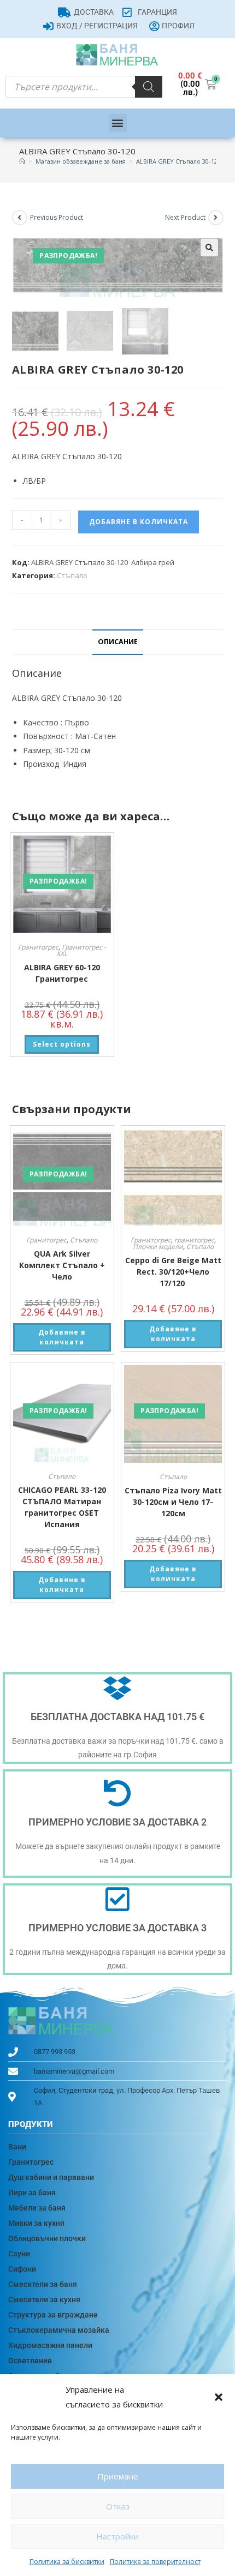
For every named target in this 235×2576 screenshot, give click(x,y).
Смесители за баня (43, 2284)
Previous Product (57, 217)
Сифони (22, 2269)
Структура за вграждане (53, 2315)
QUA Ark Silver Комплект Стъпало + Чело (62, 1265)
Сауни (19, 2254)
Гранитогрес (38, 947)
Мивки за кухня (36, 2223)
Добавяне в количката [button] (62, 1337)
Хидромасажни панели (50, 2345)
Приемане (118, 2476)
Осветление (30, 2361)
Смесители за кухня (44, 2299)
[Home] (22, 161)
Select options (62, 1044)
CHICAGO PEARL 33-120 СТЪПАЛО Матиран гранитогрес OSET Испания (62, 1507)
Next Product (185, 217)
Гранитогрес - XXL (81, 950)
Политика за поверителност (155, 2562)
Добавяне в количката (139, 522)
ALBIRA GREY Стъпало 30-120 (179, 161)
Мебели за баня (37, 2208)
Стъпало (72, 575)
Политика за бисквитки (67, 2562)
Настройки (117, 2536)
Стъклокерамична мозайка (59, 2330)
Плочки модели (158, 1247)
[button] (219, 2397)
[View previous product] (20, 218)
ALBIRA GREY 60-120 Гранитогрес (62, 973)
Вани (17, 2147)
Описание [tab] (118, 642)
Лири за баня (32, 2193)
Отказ (118, 2506)
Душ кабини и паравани (51, 2177)
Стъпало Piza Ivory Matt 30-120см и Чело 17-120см (173, 1502)
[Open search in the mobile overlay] (84, 87)
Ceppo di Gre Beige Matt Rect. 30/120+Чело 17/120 (173, 1272)
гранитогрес (194, 1240)
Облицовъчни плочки (47, 2238)
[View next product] (216, 218)
